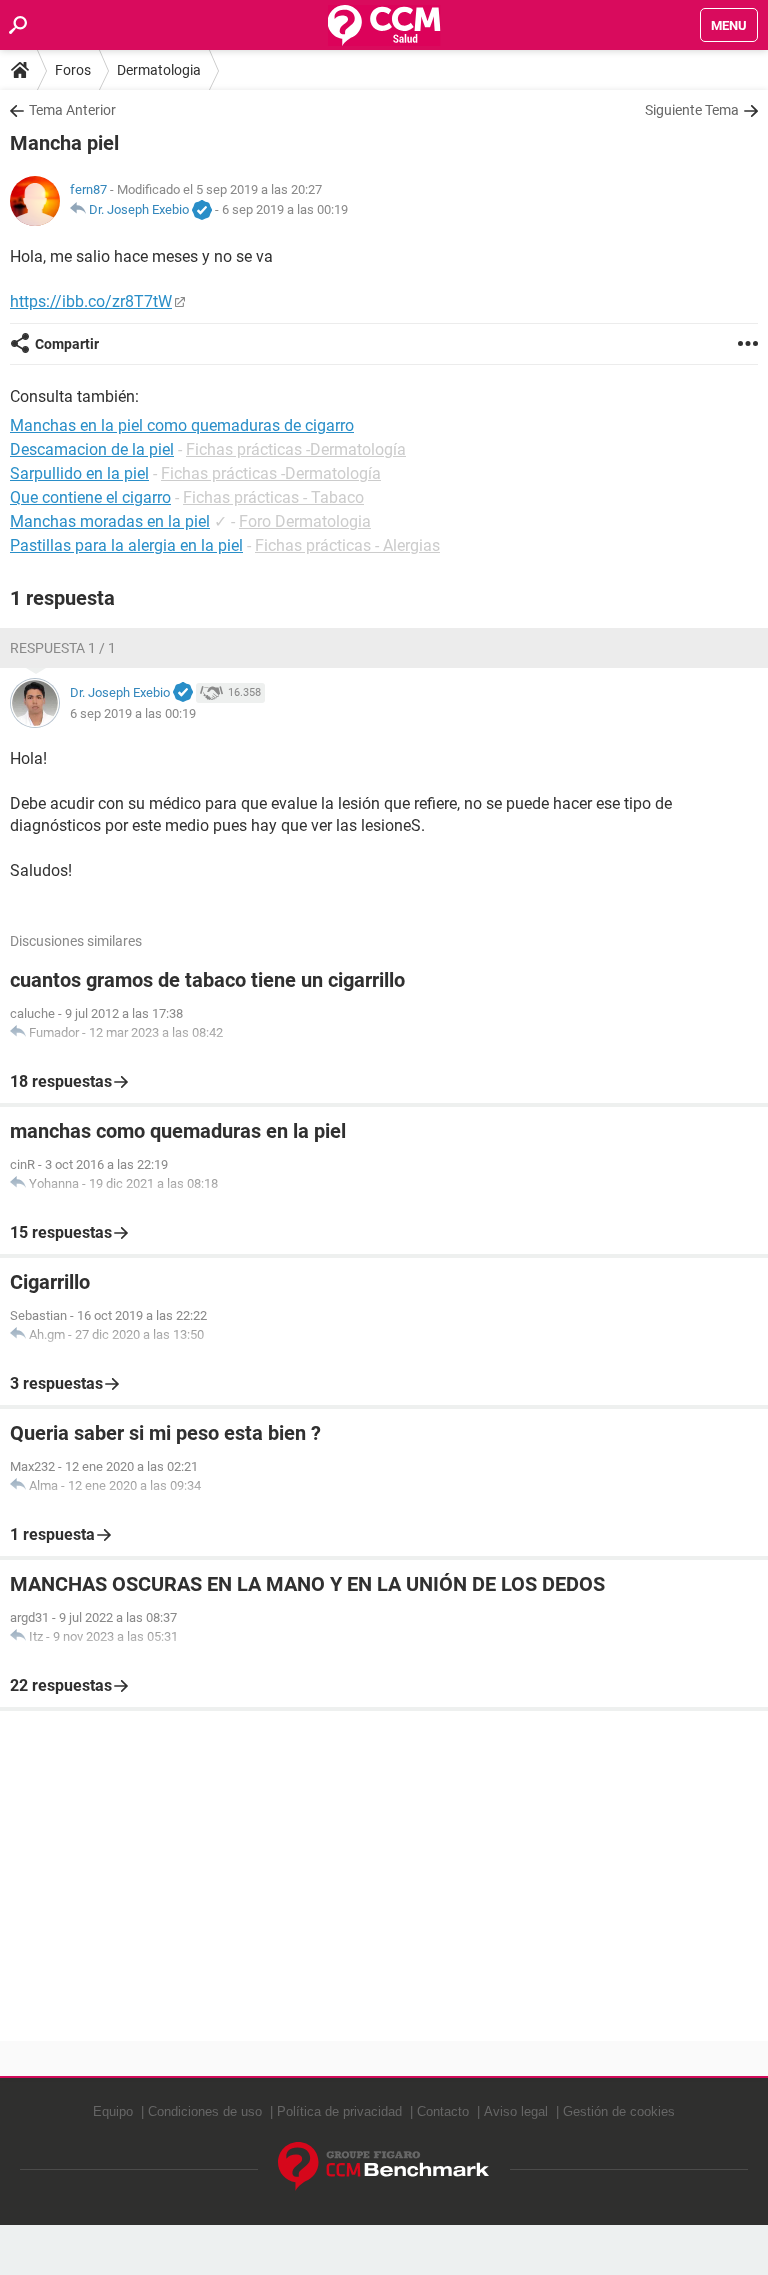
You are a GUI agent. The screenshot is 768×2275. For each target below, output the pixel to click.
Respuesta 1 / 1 (63, 648)
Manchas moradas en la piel (110, 521)
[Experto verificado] (202, 211)
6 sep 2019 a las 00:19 (285, 209)
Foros (73, 70)
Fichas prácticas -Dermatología (296, 449)
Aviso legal (516, 2111)
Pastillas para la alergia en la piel (126, 545)
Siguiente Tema (692, 110)
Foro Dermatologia (305, 521)
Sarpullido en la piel (79, 473)
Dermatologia (159, 70)
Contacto (443, 2111)
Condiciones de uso (205, 2111)
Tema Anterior (72, 110)
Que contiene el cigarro (90, 497)
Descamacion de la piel (92, 449)
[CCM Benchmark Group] (384, 2166)
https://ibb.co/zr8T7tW (91, 301)
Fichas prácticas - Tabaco (273, 497)
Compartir (67, 344)
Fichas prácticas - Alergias (347, 545)
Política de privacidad (339, 2111)
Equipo (113, 2111)
